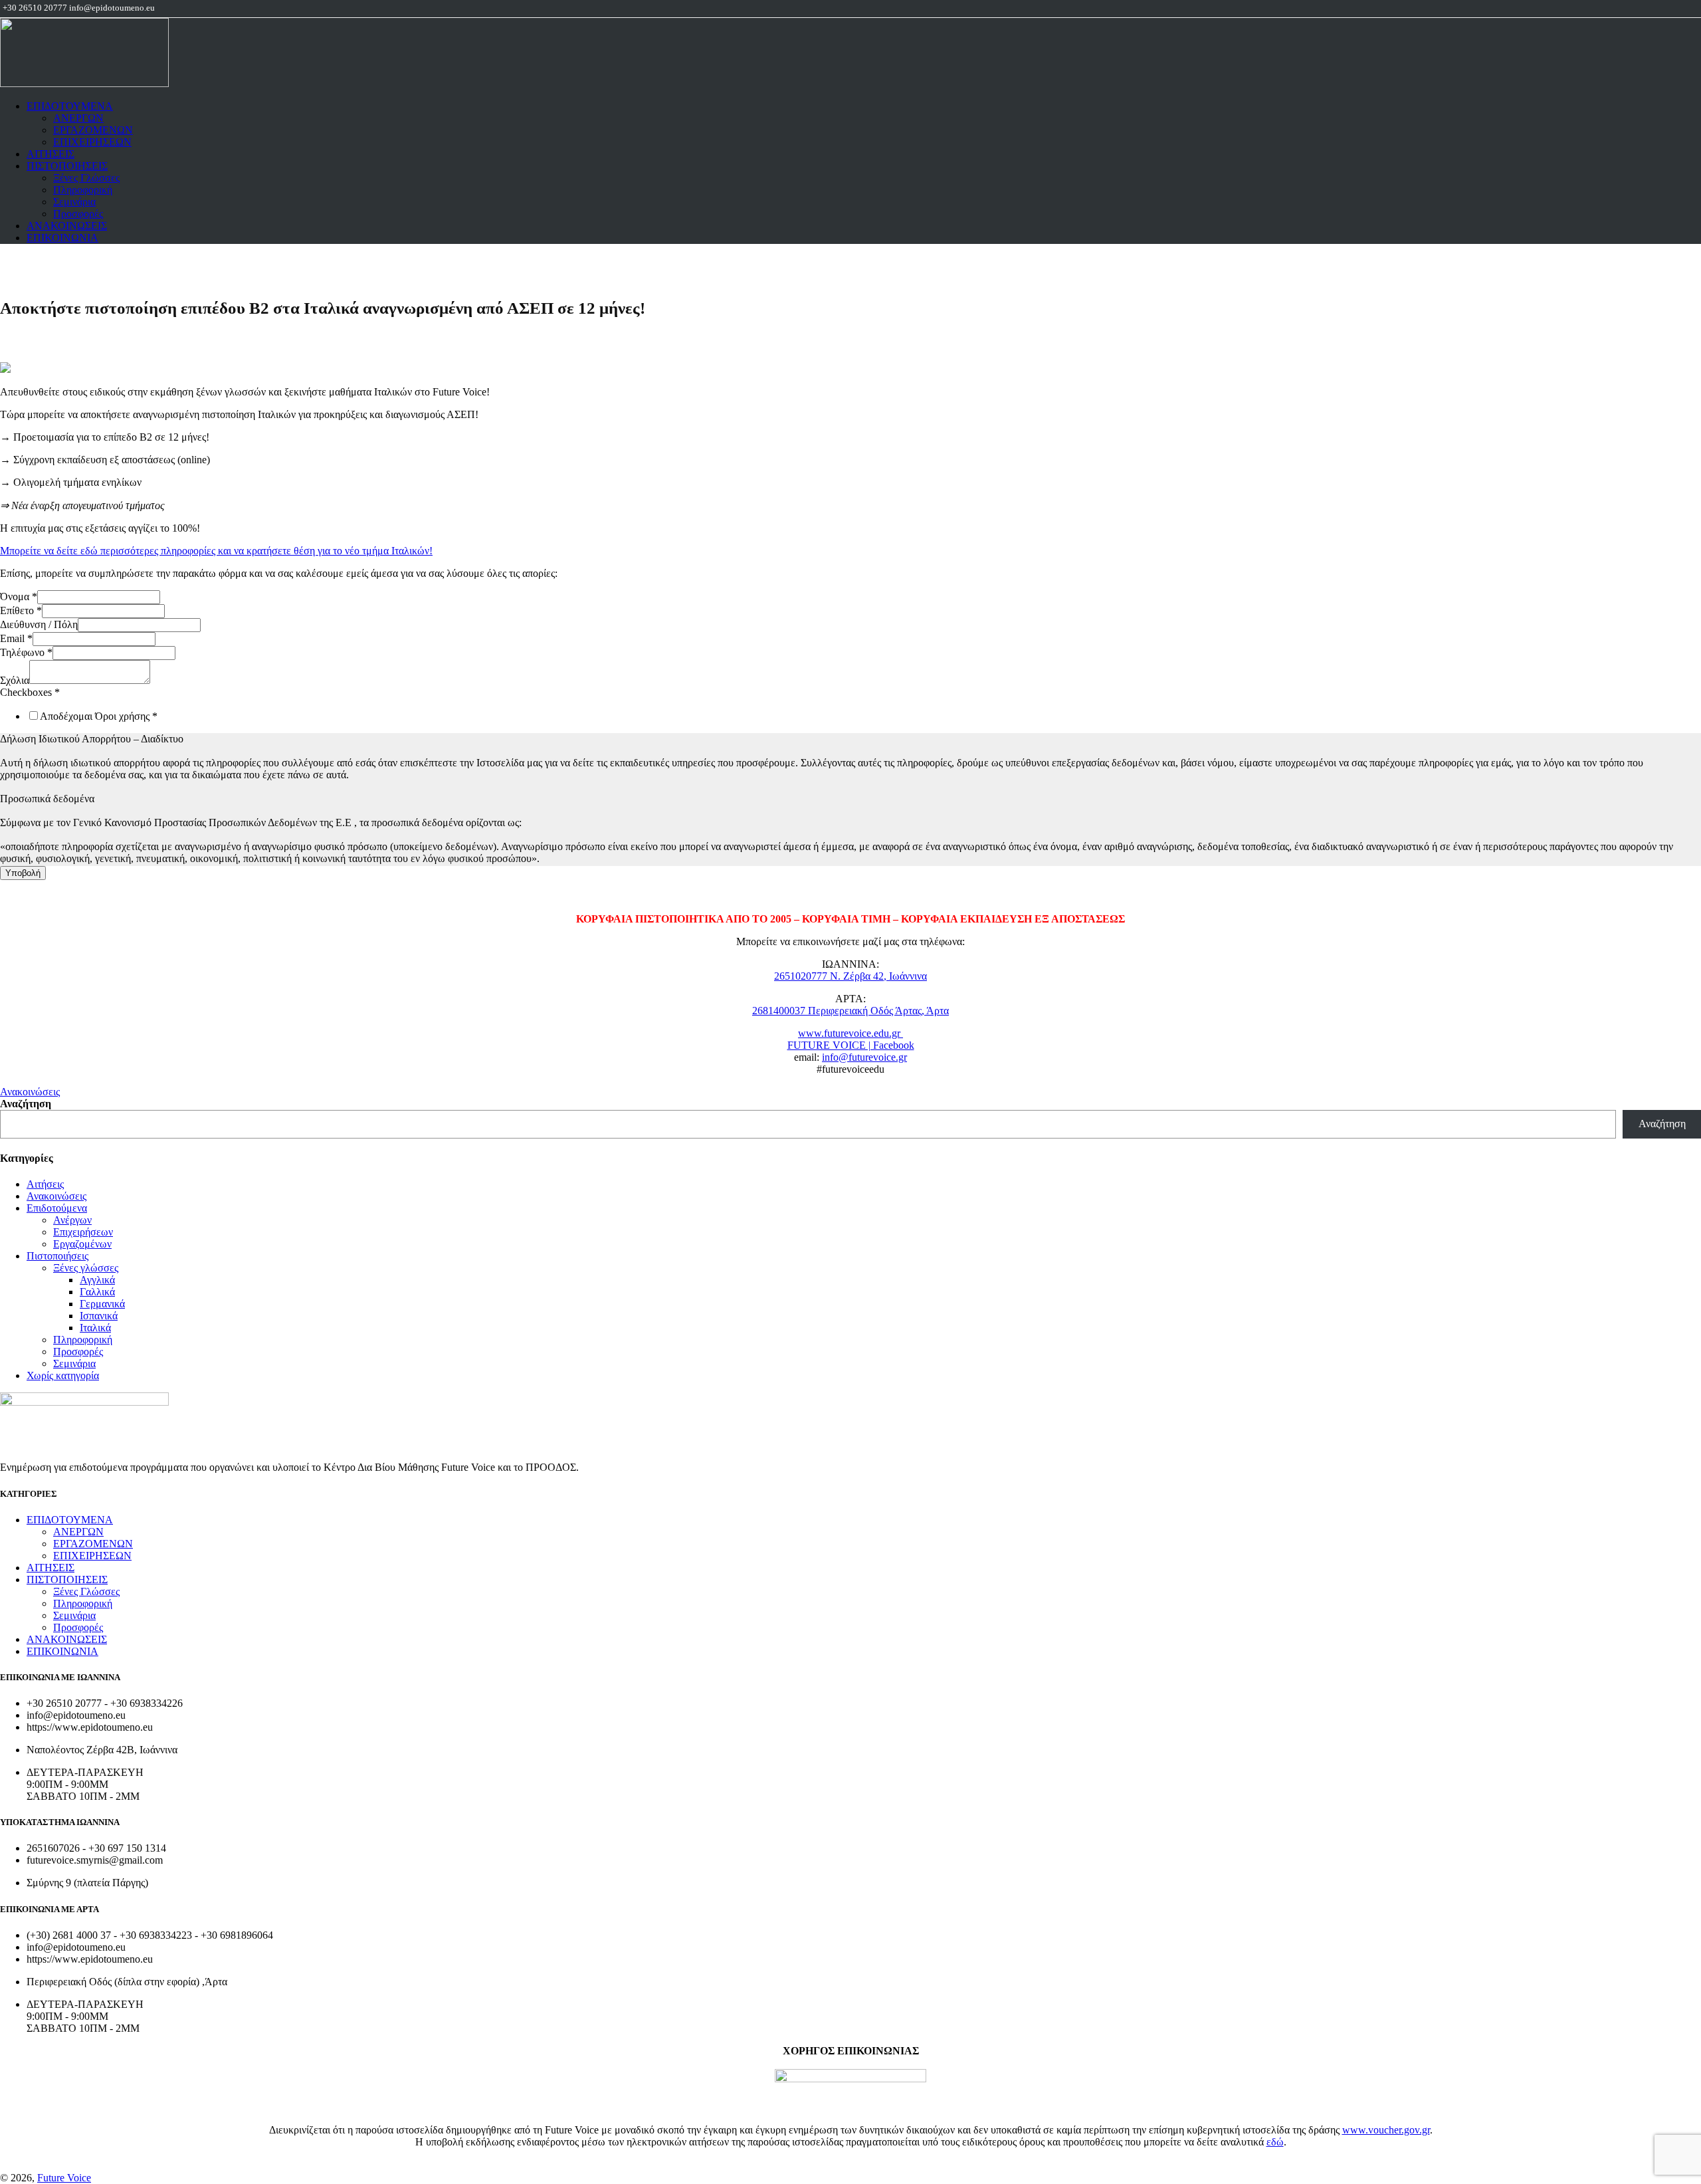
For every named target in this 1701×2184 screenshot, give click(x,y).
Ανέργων (72, 1220)
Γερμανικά (102, 1304)
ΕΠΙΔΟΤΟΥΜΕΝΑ (70, 106)
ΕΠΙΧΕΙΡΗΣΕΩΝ (92, 142)
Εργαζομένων (82, 1244)
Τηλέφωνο (26, 652)
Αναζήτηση (26, 1104)
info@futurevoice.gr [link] (864, 1057)
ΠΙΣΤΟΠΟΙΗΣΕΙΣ (67, 166)
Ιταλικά (95, 1328)
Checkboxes (30, 692)
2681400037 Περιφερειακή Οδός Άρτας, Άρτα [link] (850, 1011)
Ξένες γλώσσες (86, 1268)
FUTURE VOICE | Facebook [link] (851, 1045)
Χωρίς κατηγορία (63, 1375)
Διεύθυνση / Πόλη (39, 624)
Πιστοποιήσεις (57, 1256)
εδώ (1275, 2142)
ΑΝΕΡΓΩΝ (78, 118)
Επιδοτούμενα (57, 1208)
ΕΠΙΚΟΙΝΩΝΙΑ (62, 238)
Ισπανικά (99, 1316)
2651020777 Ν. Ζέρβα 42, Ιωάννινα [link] (850, 976)
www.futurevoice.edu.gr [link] (850, 1033)
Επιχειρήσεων (83, 1232)
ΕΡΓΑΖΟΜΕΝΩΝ (93, 130)
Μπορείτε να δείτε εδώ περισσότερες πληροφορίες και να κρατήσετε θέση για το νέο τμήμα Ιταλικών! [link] (216, 551)
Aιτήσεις (45, 1184)
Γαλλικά (97, 1292)
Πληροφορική (83, 190)
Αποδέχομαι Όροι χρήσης (99, 716)
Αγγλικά (97, 1280)
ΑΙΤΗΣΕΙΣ (50, 154)
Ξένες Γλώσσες (86, 178)
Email (16, 638)
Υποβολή (23, 873)
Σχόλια (15, 680)
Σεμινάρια (74, 202)
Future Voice (64, 2178)
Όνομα (19, 597)
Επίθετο (21, 610)
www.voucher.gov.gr (1386, 2130)
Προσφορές (78, 214)
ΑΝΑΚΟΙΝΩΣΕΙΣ (67, 226)
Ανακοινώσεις (30, 1092)
